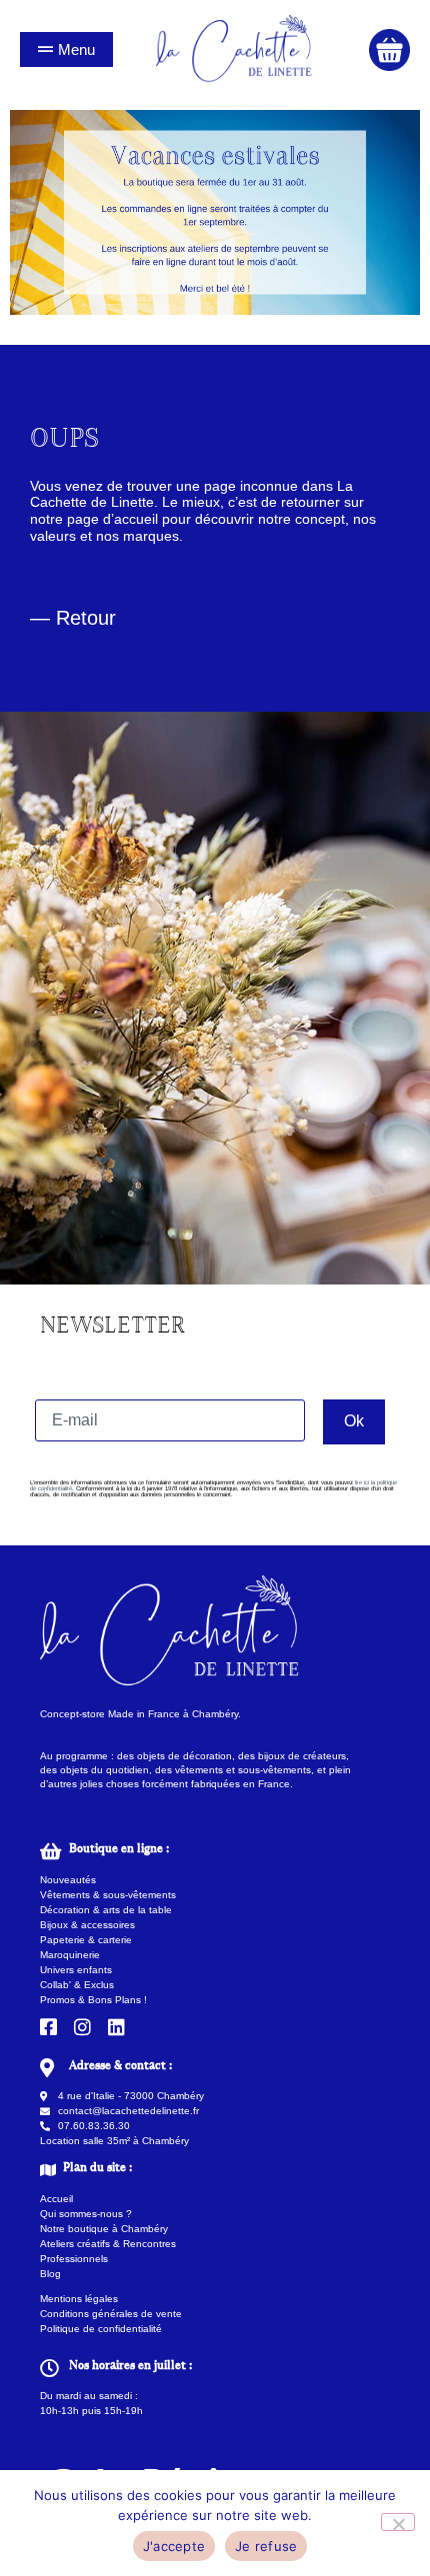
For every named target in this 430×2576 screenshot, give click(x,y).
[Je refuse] (398, 2522)
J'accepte (174, 2546)
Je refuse (266, 2546)
